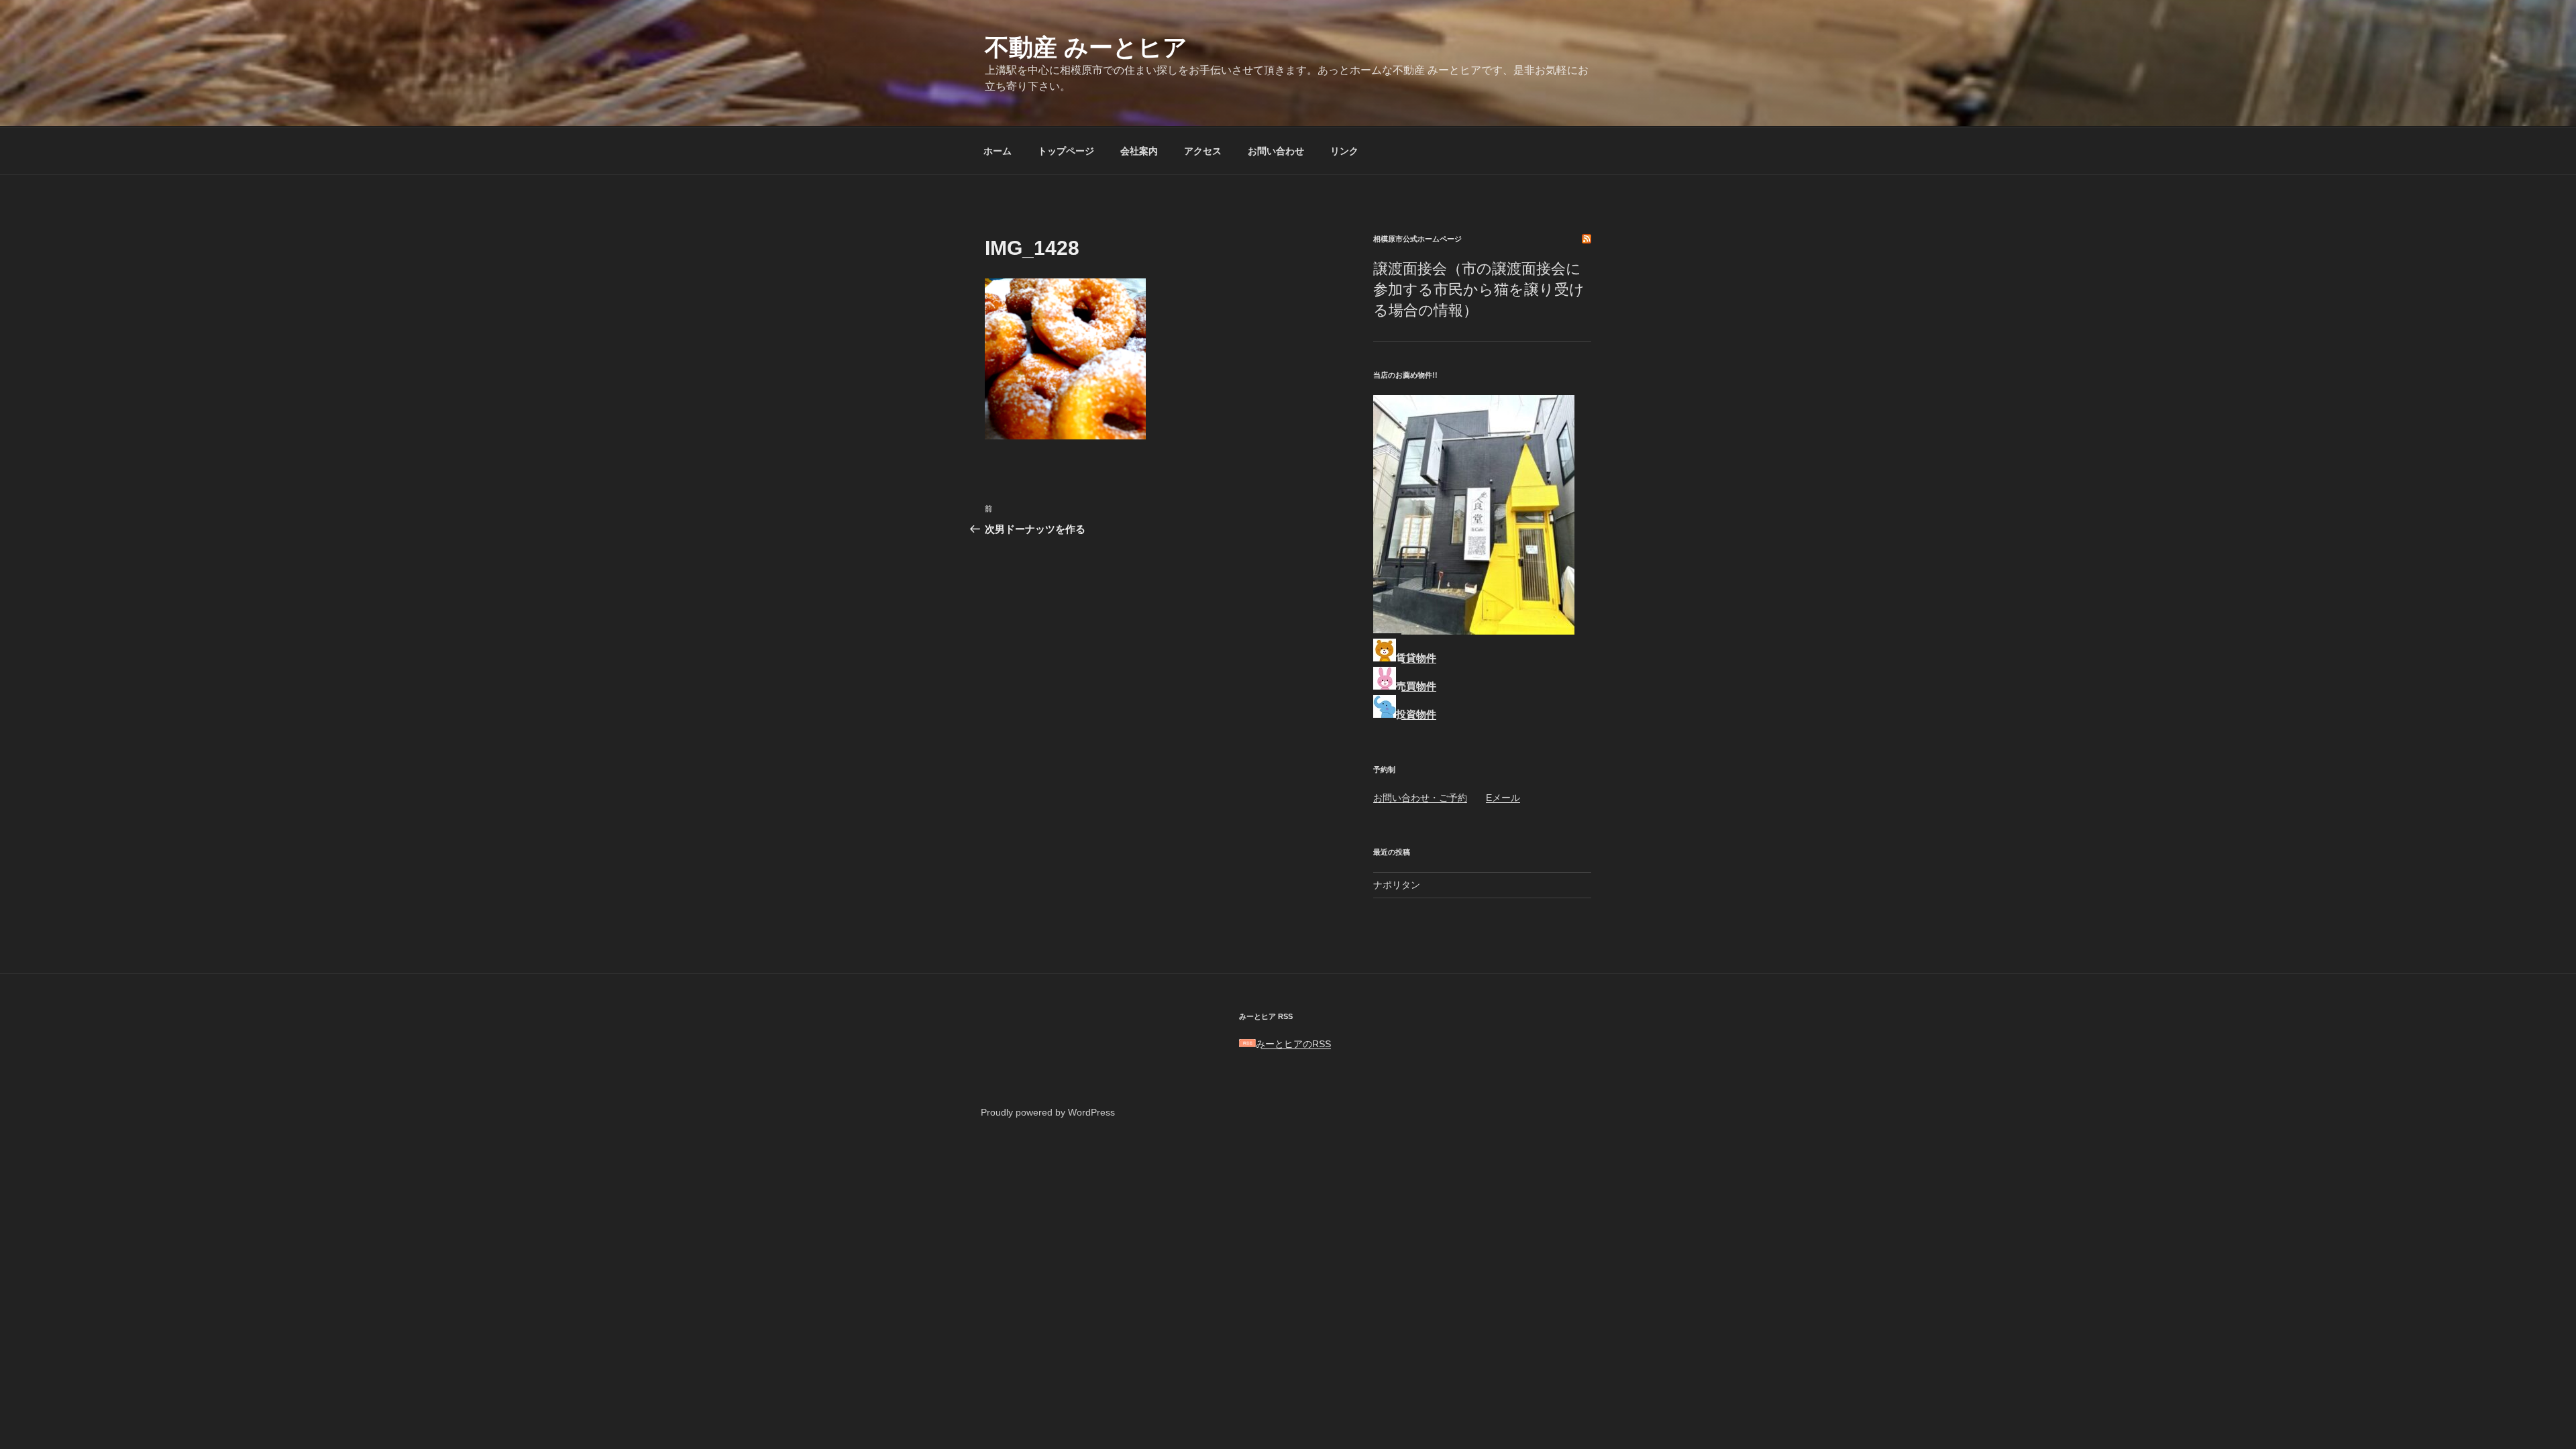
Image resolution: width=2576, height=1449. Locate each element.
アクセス (1203, 151)
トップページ (1066, 151)
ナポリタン (1397, 885)
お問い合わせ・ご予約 (1420, 798)
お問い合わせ (1276, 151)
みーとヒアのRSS (1293, 1044)
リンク (1344, 151)
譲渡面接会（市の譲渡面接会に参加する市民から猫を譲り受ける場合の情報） (1479, 289)
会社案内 (1139, 151)
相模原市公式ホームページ (1417, 239)
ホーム (998, 151)
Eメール (1503, 798)
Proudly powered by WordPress (1048, 1112)
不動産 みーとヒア (1086, 47)
